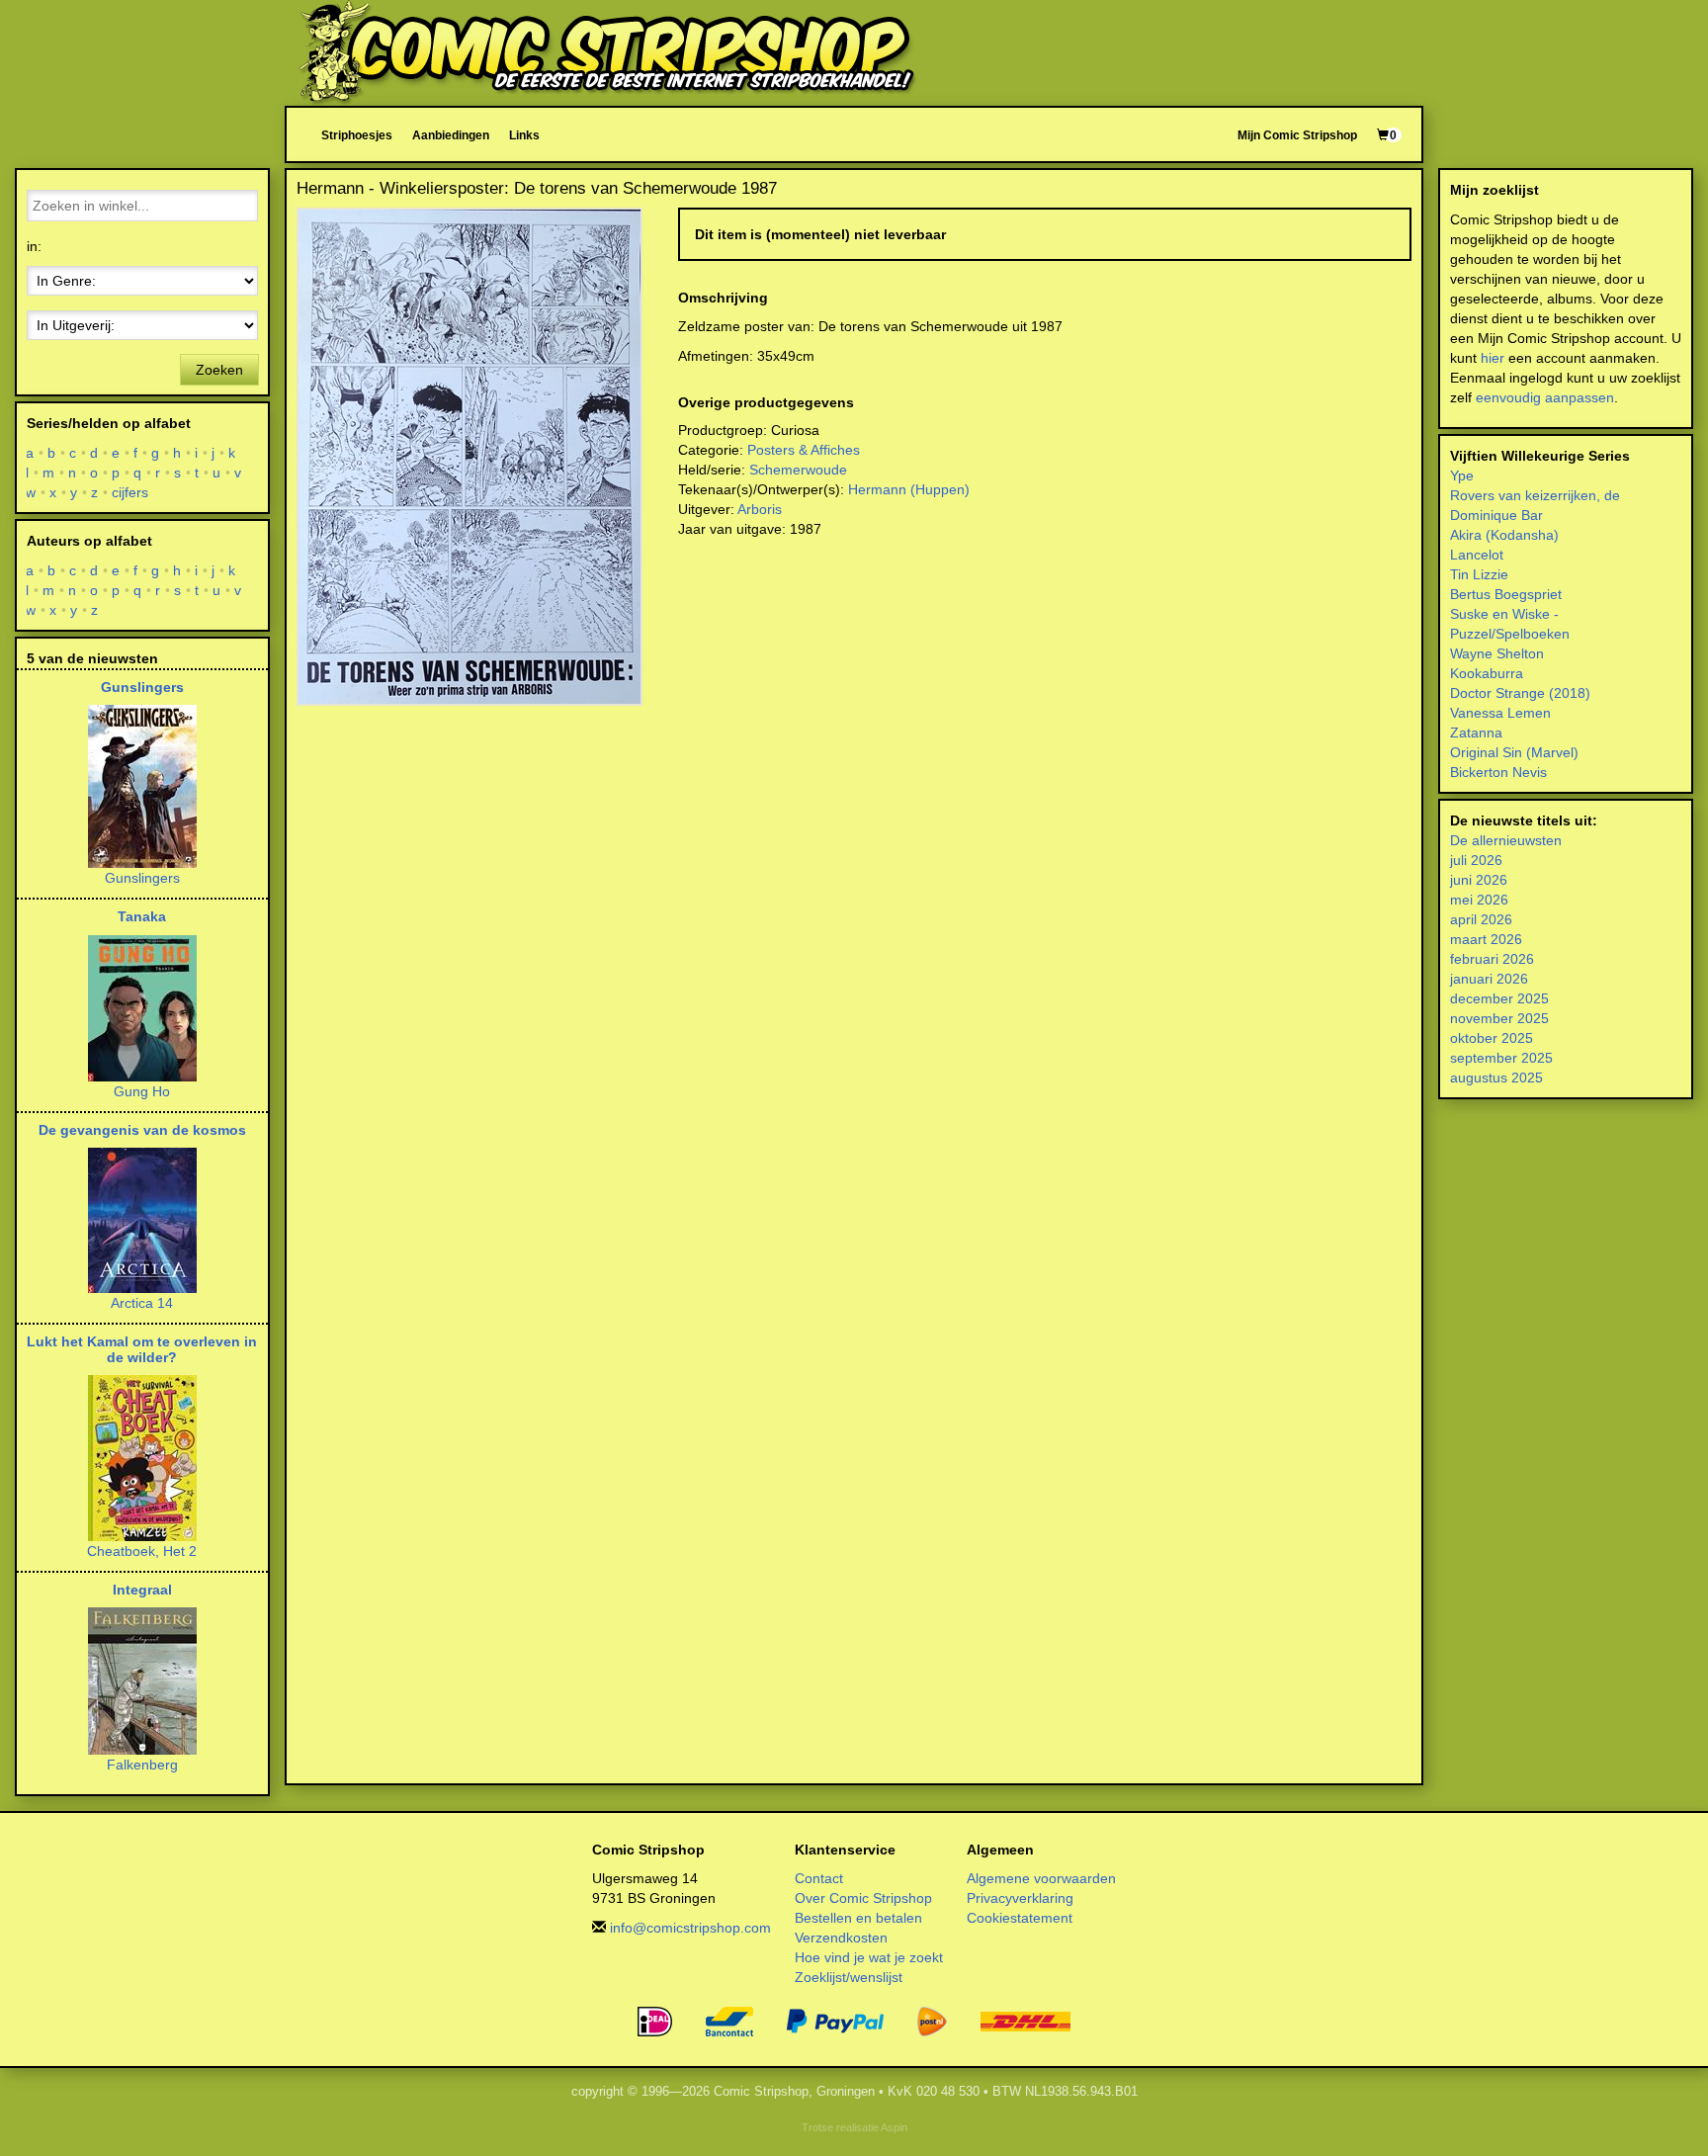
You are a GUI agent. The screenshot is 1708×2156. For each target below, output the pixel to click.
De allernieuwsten (1506, 840)
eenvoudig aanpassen (1545, 397)
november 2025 (1499, 1018)
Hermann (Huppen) (909, 489)
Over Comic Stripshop (863, 1898)
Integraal (142, 1590)
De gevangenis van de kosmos (142, 1130)
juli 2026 (1476, 860)
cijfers (130, 492)
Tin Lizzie (1479, 574)
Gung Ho (142, 1091)
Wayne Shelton (1497, 653)
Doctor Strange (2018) (1520, 693)
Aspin (894, 2127)
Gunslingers (142, 687)
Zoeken (219, 370)
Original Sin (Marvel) (1514, 752)
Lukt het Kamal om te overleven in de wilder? (142, 1349)
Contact (819, 1878)
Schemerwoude (798, 470)
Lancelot (1477, 555)
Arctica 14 (142, 1303)
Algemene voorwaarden (1041, 1878)
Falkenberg (142, 1765)
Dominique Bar (1496, 515)
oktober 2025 (1492, 1038)
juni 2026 (1479, 880)
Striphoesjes (357, 135)
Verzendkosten (841, 1938)
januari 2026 (1489, 979)
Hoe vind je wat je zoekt (869, 1957)
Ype (1462, 475)
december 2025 (1499, 998)
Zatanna (1476, 733)
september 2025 (1501, 1058)
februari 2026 (1492, 959)
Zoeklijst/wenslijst (849, 1977)
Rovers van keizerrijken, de (1535, 495)
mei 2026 (1479, 900)
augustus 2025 (1496, 1078)
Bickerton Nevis (1498, 772)
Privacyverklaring (1020, 1898)
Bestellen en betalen (858, 1918)
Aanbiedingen (451, 135)
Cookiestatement (1020, 1918)
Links (524, 135)
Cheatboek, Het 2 (142, 1551)
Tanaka (142, 916)
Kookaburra (1487, 673)
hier (1493, 358)
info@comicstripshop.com (690, 1928)
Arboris (760, 509)
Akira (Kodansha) (1504, 535)
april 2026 (1481, 919)
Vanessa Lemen (1500, 713)
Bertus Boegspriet (1506, 594)
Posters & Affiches (804, 450)
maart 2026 (1486, 939)
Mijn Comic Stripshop (1297, 135)
